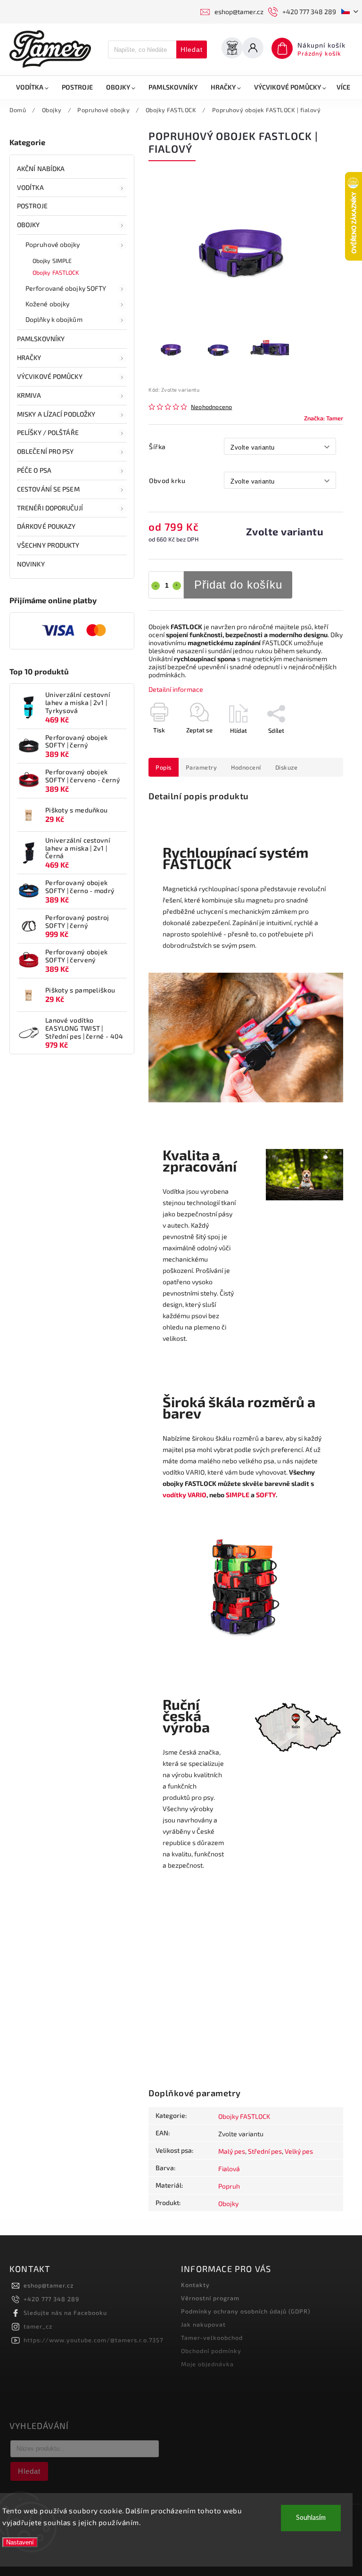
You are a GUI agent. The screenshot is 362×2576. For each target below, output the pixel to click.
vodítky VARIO (185, 1495)
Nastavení (20, 2542)
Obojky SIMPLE (52, 261)
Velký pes (299, 2151)
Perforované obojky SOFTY (66, 288)
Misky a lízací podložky (56, 414)
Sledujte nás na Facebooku (65, 2313)
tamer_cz (38, 2326)
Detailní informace (176, 689)
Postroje (32, 206)
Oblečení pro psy (45, 451)
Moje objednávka (207, 2364)
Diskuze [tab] (287, 767)
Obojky (29, 225)
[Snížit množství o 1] (156, 586)
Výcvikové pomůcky (50, 376)
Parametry (202, 767)
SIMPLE (238, 1495)
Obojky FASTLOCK (56, 272)
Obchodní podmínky (211, 2351)
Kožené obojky (47, 304)
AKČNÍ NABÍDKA (41, 168)
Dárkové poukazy (46, 526)
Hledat (192, 49)
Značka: (324, 418)
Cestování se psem (48, 489)
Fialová (229, 2169)
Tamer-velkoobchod (212, 2338)
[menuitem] (32, 87)
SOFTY (266, 1495)
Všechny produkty (48, 545)
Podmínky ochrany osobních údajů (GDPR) (246, 2311)
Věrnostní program (210, 2298)
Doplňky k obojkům (54, 319)
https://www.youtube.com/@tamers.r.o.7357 (93, 2340)
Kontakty (195, 2285)
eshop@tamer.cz (49, 2285)
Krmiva (29, 395)
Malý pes (232, 2151)
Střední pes (265, 2151)
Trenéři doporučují (50, 508)
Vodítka (30, 187)
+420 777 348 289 (51, 2299)
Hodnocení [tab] (246, 767)
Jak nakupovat (203, 2324)
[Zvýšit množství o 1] (177, 586)
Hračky (29, 357)
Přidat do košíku (238, 585)
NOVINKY (31, 564)
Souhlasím (311, 2518)
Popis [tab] (164, 767)
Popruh (229, 2186)
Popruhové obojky (53, 244)
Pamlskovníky (41, 339)
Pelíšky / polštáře (48, 432)
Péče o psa (34, 470)
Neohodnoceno (211, 407)
